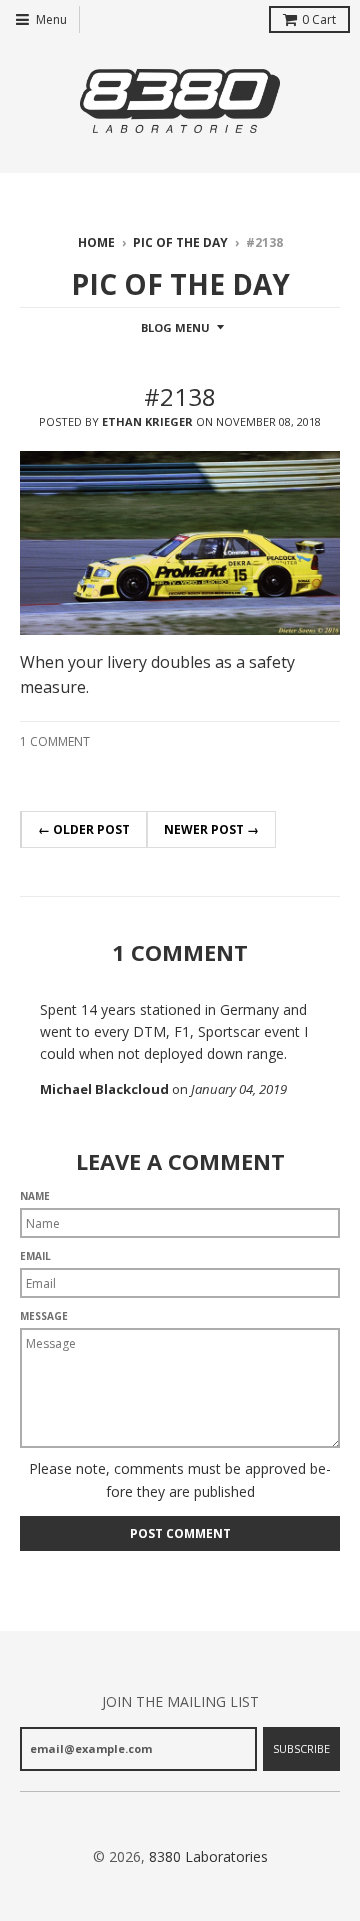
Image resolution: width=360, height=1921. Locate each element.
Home (96, 242)
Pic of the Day (180, 242)
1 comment (55, 741)
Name (35, 1196)
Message (44, 1316)
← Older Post (84, 829)
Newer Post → (211, 829)
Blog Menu (175, 327)
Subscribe (301, 1748)
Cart (319, 19)
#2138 (180, 396)
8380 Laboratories (208, 1856)
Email (35, 1256)
